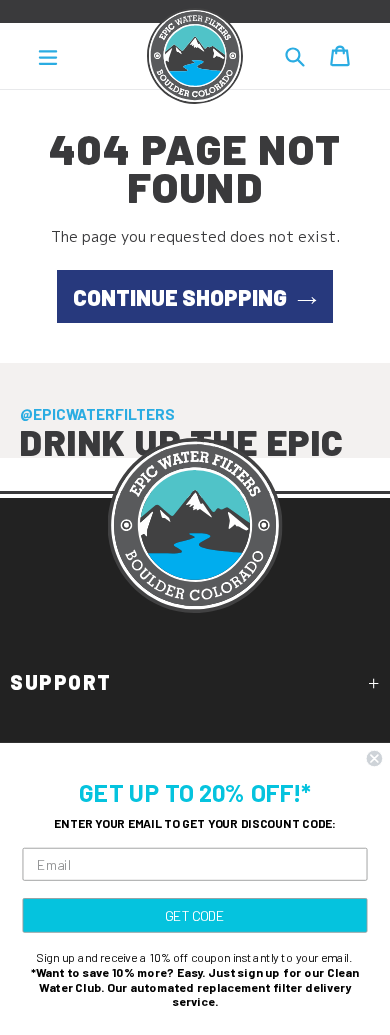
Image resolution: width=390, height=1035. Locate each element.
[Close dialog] (374, 758)
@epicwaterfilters (97, 414)
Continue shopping (180, 297)
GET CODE (195, 915)
